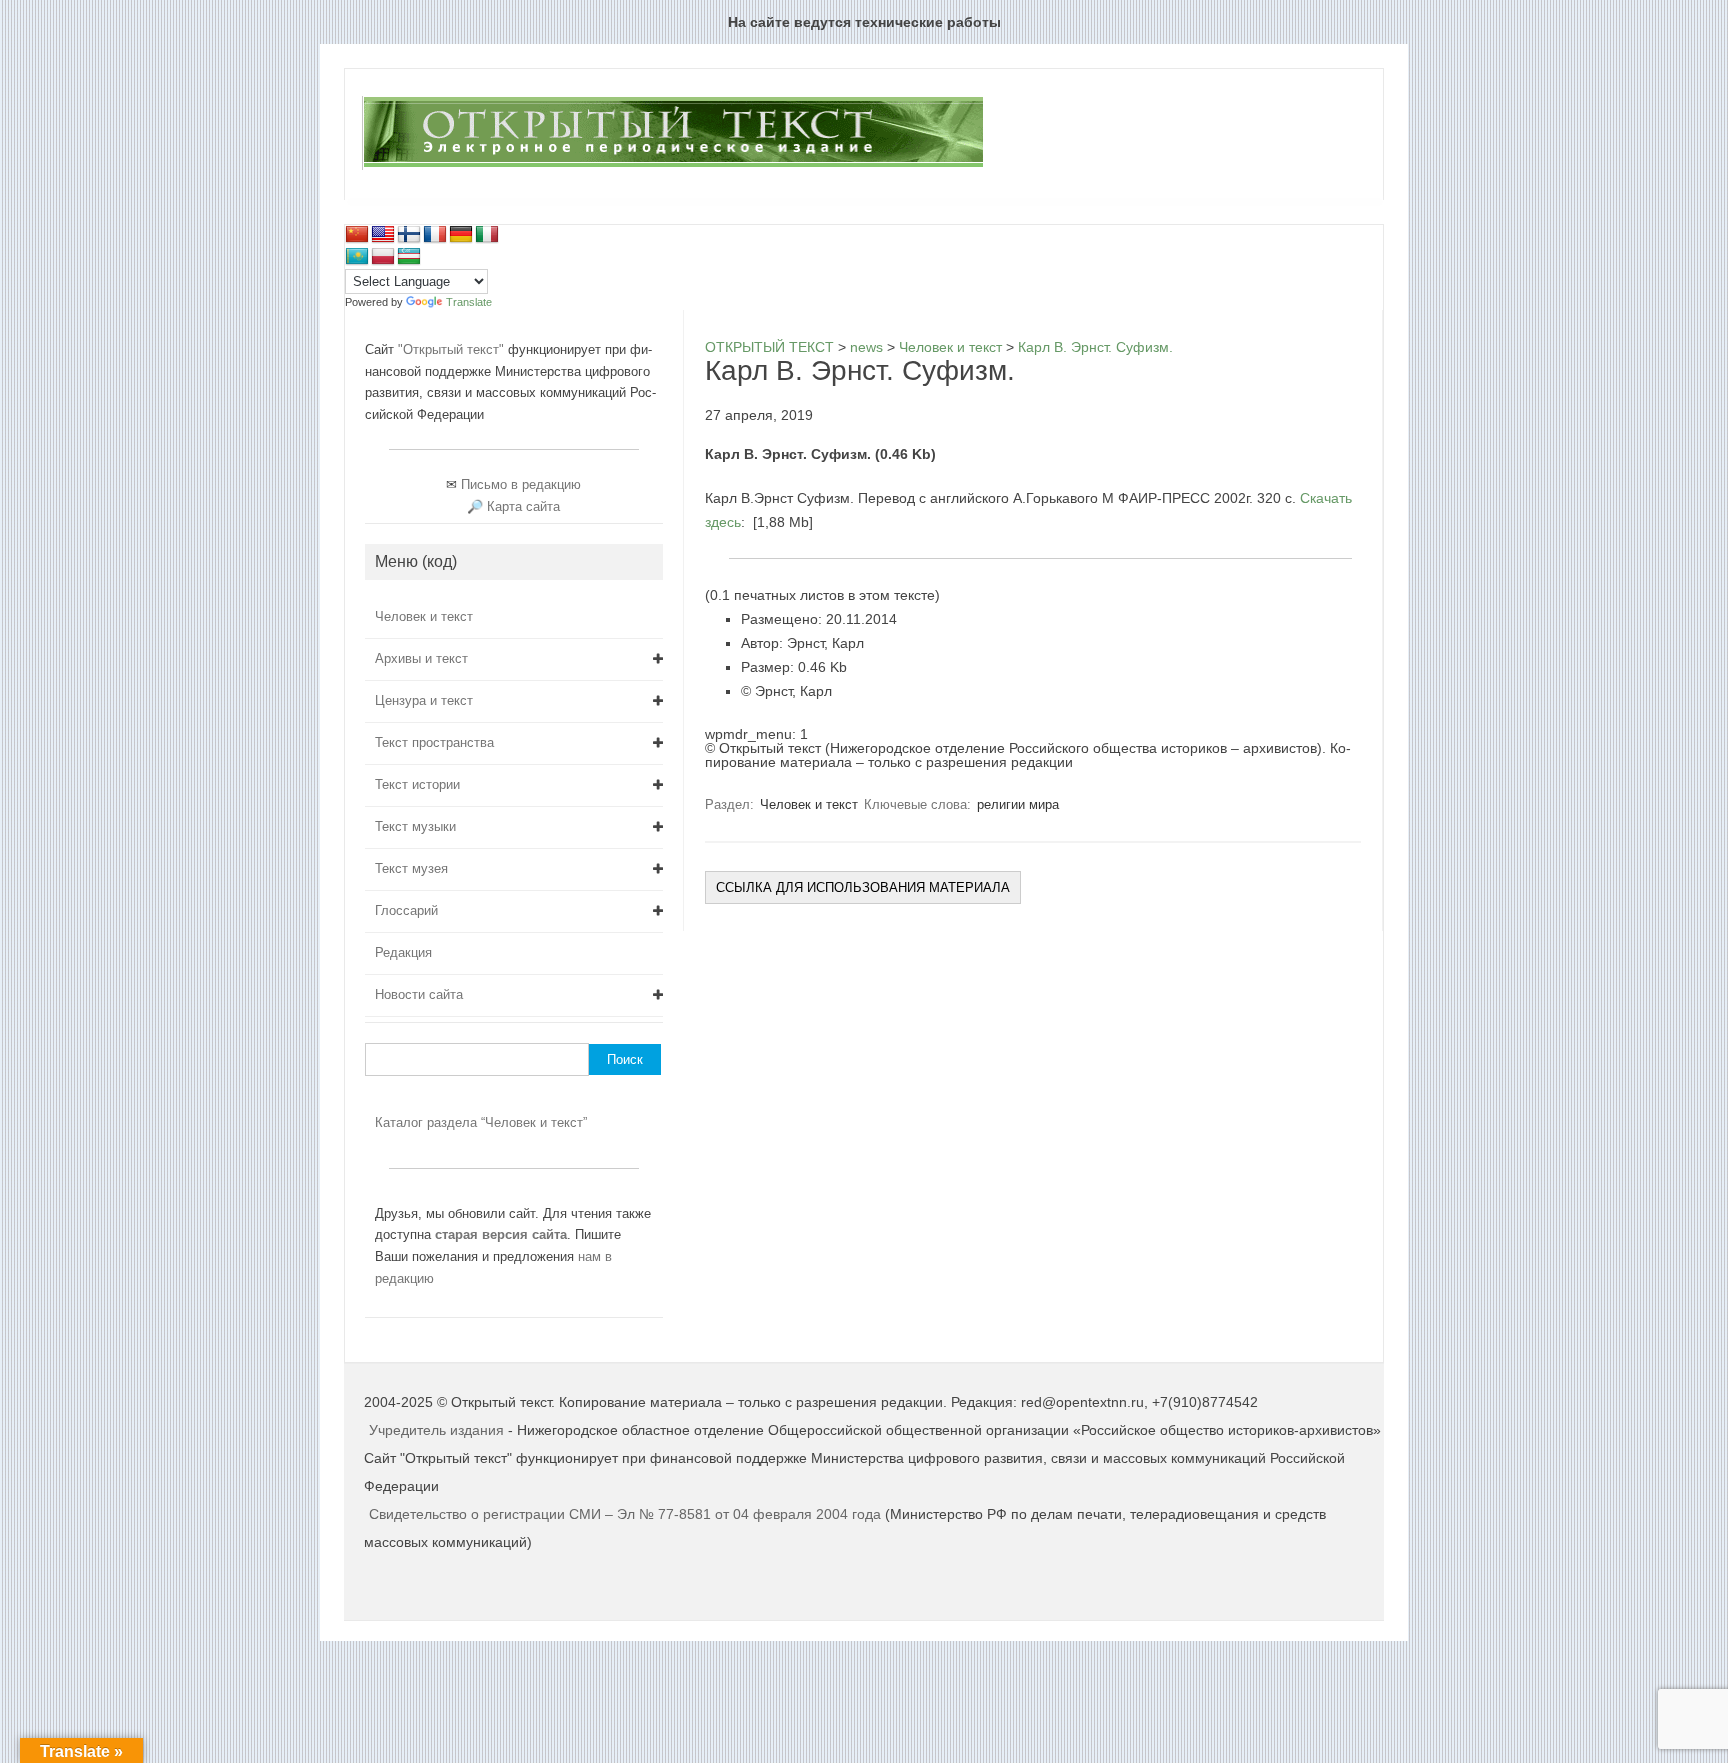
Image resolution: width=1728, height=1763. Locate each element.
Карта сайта (523, 506)
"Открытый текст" (453, 349)
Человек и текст (809, 804)
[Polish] (383, 257)
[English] (383, 235)
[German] (461, 235)
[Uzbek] (409, 257)
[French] (435, 235)
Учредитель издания (436, 1430)
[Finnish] (409, 235)
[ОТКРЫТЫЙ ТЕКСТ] (672, 166)
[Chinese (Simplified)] (357, 235)
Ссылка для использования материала (863, 887)
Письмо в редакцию (521, 484)
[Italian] (487, 235)
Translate (469, 302)
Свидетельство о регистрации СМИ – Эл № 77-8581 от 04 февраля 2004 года (627, 1514)
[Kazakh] (357, 257)
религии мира (1018, 804)
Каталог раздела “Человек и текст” (481, 1122)
